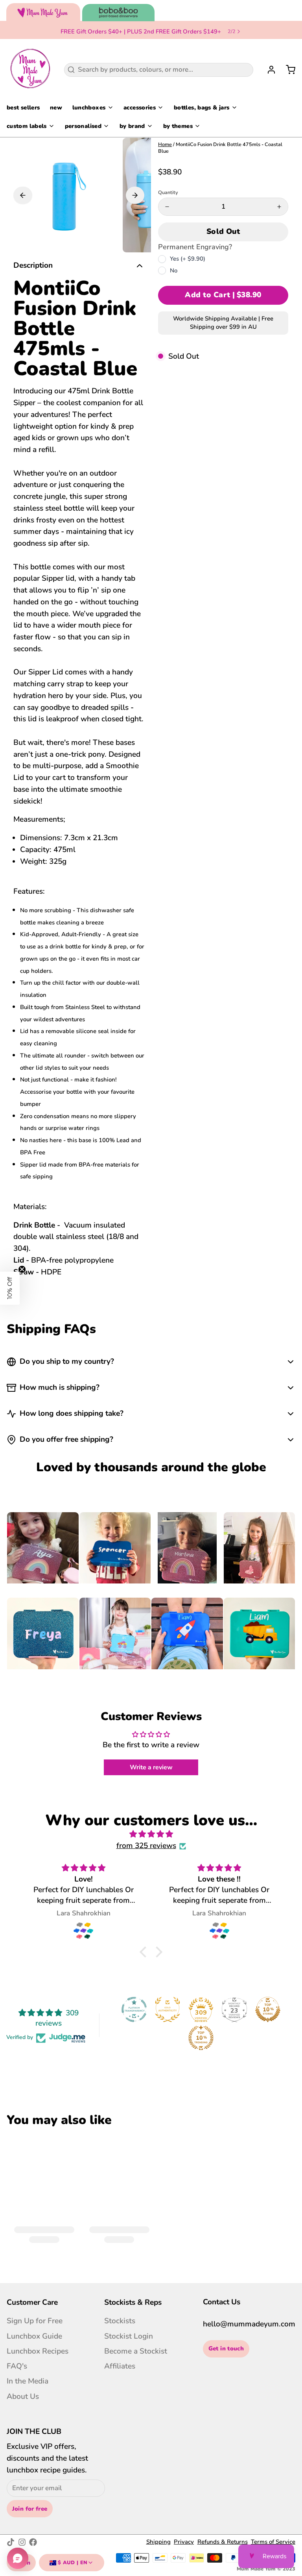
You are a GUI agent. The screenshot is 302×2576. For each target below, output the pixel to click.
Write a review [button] (151, 1767)
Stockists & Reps (133, 2302)
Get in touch (226, 2348)
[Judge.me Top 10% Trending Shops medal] (201, 2038)
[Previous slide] (23, 195)
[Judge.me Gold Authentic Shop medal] (168, 2009)
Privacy (184, 2542)
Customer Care (32, 2302)
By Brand (132, 126)
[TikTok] (11, 2542)
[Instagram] (22, 2542)
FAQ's (17, 2366)
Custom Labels (27, 126)
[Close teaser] (22, 1269)
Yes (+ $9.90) (188, 259)
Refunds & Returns (223, 2542)
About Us (23, 2396)
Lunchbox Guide (34, 2336)
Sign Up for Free (35, 2321)
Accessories (140, 107)
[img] (151, 1834)
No (174, 270)
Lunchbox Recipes (38, 2351)
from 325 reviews (146, 1846)
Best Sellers (23, 107)
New (56, 107)
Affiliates (120, 2366)
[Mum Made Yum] (30, 70)
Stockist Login (129, 2336)
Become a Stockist (136, 2351)
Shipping (158, 2542)
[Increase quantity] (279, 207)
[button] (223, 232)
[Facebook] (33, 2542)
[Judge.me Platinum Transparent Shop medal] (134, 2009)
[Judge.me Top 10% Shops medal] (268, 2009)
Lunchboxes (89, 107)
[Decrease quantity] (167, 207)
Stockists (120, 2321)
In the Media (28, 2381)
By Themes (178, 126)
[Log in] (268, 70)
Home (165, 144)
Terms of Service (273, 2542)
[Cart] (287, 70)
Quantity (168, 193)
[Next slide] (135, 195)
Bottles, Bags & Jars (202, 107)
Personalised (83, 126)
